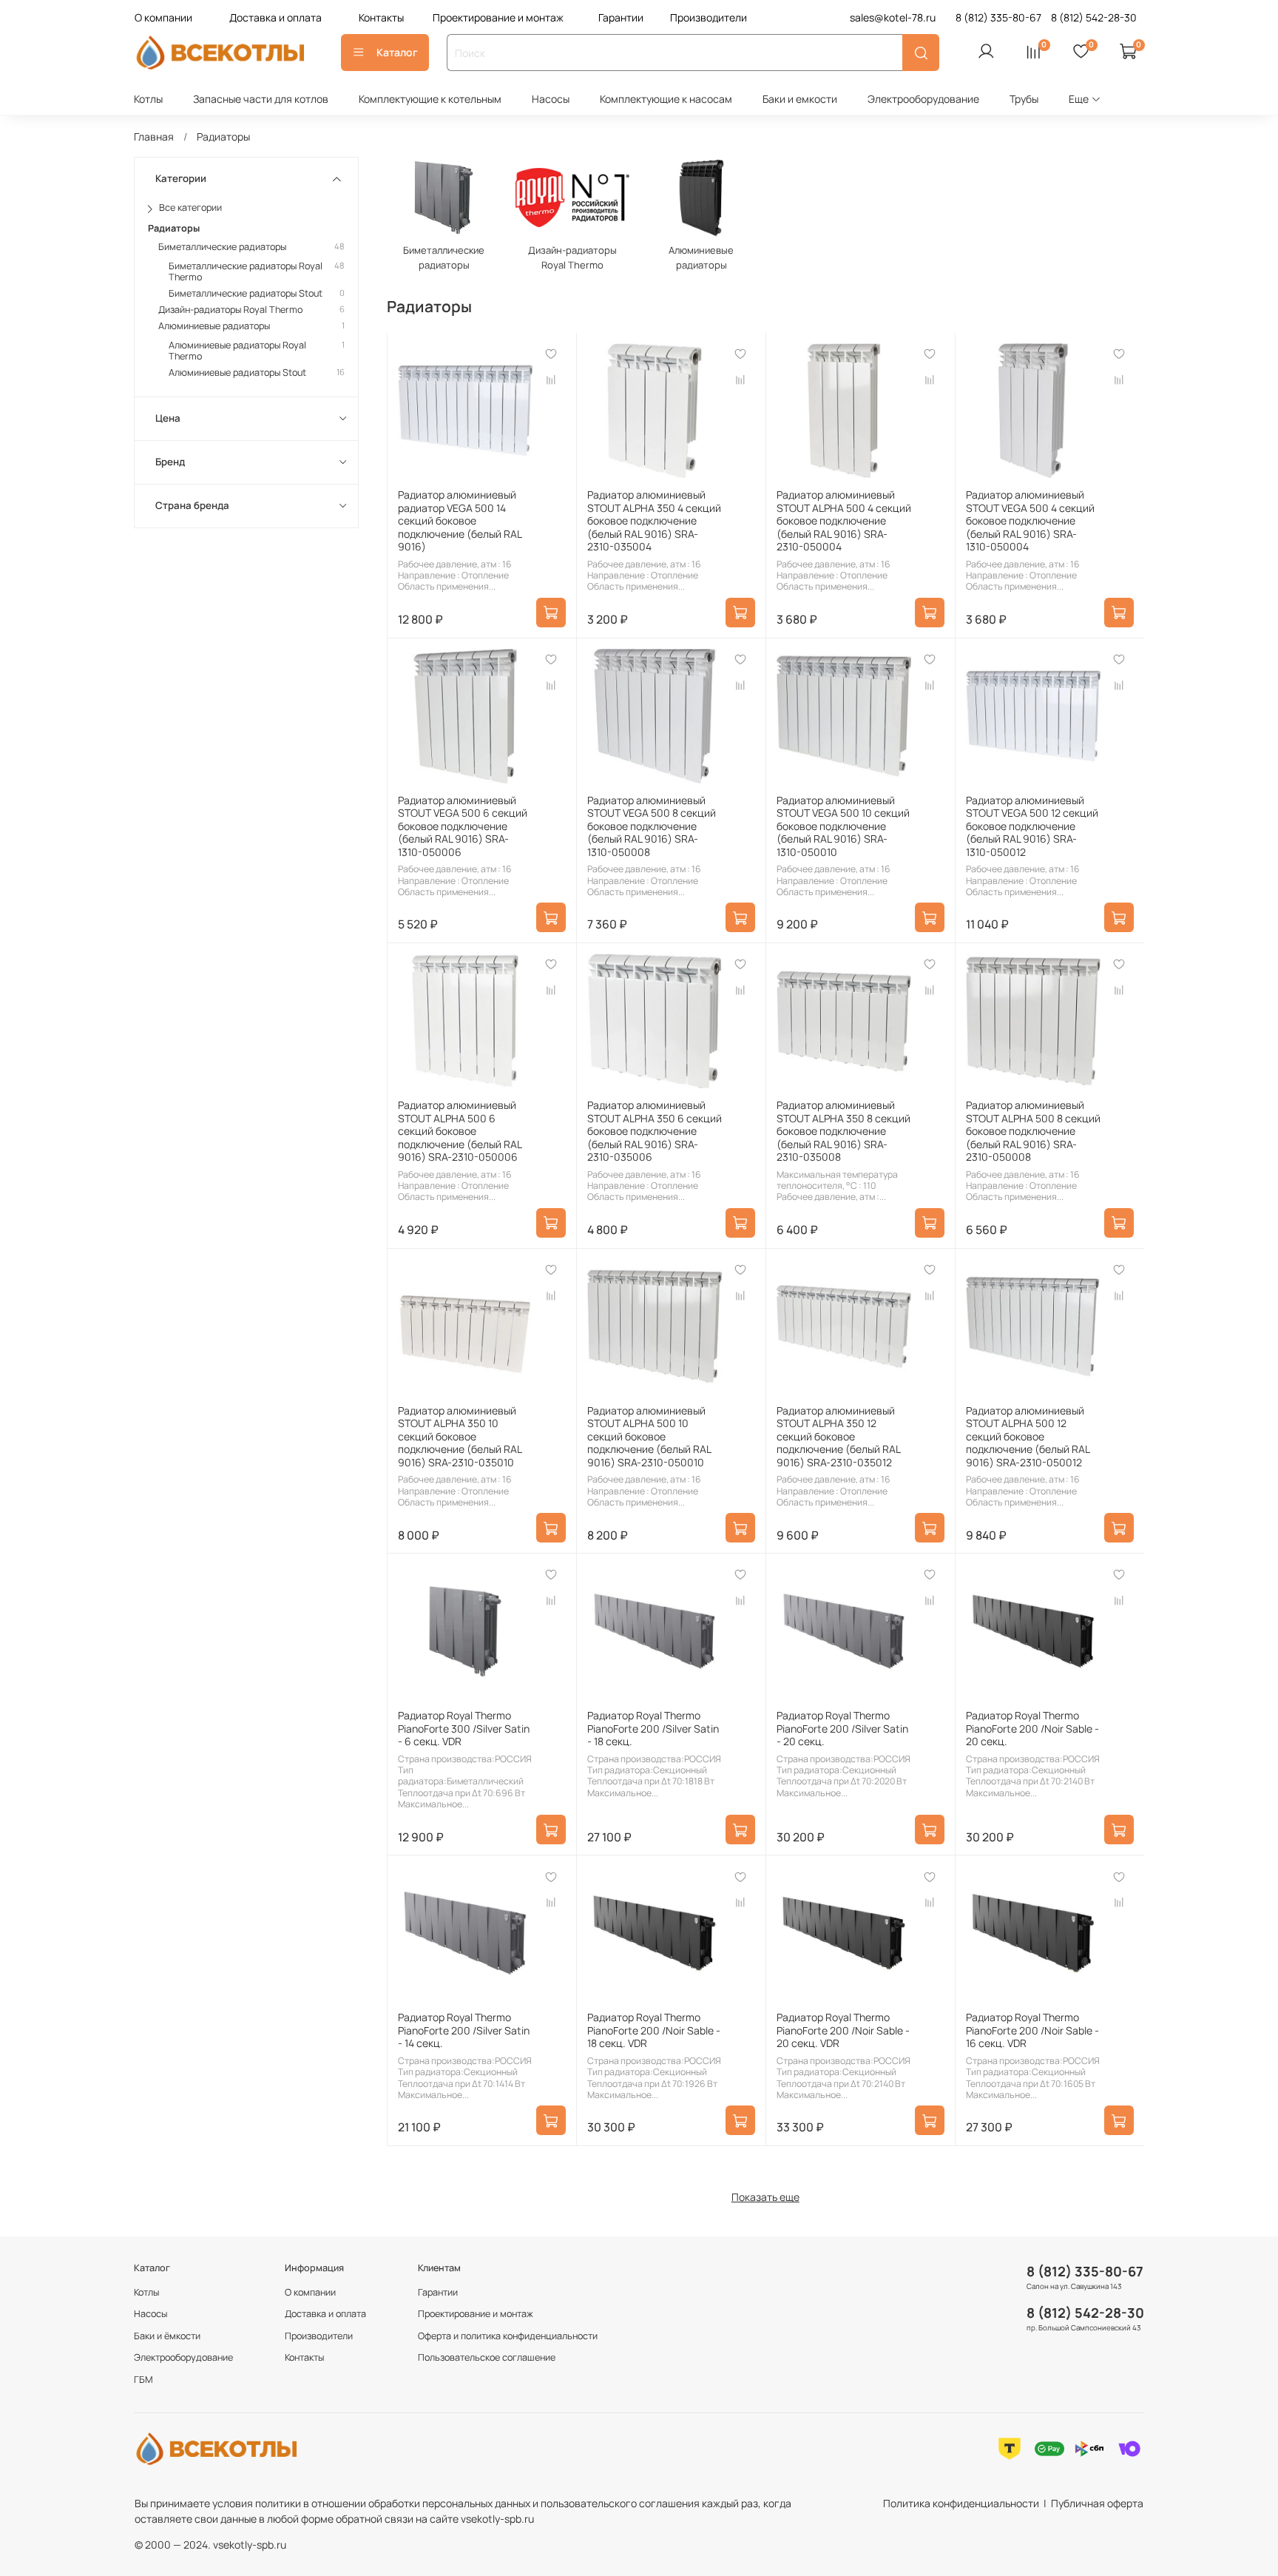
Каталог (397, 52)
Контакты (381, 17)
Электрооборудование (923, 99)
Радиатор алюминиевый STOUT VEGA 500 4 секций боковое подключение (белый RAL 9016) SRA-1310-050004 (1030, 520)
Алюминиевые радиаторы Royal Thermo (237, 351)
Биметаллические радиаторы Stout (246, 293)
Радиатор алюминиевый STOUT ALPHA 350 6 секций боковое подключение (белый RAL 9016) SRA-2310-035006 (655, 1131)
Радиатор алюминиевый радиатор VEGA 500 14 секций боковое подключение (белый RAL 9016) (460, 520)
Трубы (1024, 99)
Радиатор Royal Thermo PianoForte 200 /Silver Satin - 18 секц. (653, 1728)
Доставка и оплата (275, 17)
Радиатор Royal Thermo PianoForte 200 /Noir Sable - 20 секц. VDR (843, 2030)
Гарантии (621, 17)
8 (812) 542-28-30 (1085, 2313)
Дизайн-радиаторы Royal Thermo (230, 310)
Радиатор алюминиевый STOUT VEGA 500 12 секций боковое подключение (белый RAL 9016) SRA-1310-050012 (1032, 826)
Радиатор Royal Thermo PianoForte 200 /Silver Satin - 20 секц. (842, 1728)
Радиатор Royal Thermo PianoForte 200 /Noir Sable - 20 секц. (1032, 1728)
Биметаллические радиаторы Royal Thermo (246, 272)
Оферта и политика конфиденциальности (508, 2336)
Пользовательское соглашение (487, 2357)
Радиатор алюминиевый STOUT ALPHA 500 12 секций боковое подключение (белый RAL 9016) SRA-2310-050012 (1028, 1436)
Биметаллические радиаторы (222, 247)
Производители (709, 17)
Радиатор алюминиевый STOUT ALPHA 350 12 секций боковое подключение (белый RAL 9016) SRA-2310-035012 (838, 1436)
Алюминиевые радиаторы (214, 326)
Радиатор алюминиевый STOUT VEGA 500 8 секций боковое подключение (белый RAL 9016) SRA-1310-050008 (652, 826)
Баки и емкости (800, 99)
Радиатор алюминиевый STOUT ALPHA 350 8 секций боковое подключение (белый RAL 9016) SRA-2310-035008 (843, 1131)
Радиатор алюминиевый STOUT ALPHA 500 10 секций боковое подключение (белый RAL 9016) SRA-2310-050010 (649, 1436)
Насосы (551, 99)
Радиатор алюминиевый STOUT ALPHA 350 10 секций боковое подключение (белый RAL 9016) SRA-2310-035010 (460, 1436)
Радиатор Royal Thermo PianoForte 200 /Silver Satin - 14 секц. (464, 2030)
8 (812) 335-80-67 (1085, 2271)
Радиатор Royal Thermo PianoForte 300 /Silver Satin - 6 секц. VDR (464, 1728)
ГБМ (143, 2380)
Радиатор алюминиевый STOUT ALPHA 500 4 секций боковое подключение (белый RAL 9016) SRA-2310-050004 (844, 520)
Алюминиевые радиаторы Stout (237, 372)
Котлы (148, 99)
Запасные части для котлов (261, 99)
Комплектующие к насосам (666, 99)
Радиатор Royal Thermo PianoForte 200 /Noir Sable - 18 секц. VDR (654, 2030)
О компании (163, 17)
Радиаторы (174, 227)
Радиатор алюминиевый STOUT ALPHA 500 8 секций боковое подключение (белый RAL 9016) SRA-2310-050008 (1033, 1131)
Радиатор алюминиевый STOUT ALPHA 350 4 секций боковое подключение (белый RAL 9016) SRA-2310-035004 (654, 520)
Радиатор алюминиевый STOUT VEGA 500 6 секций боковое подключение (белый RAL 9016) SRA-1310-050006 (463, 826)
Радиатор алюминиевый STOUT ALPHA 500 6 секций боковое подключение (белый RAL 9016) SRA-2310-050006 (460, 1131)
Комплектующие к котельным (430, 99)
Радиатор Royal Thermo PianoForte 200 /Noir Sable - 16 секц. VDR (1032, 2030)
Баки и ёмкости (167, 2336)
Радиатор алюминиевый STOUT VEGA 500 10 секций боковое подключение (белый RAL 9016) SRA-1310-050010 (843, 826)
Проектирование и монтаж (498, 17)
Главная (154, 136)
